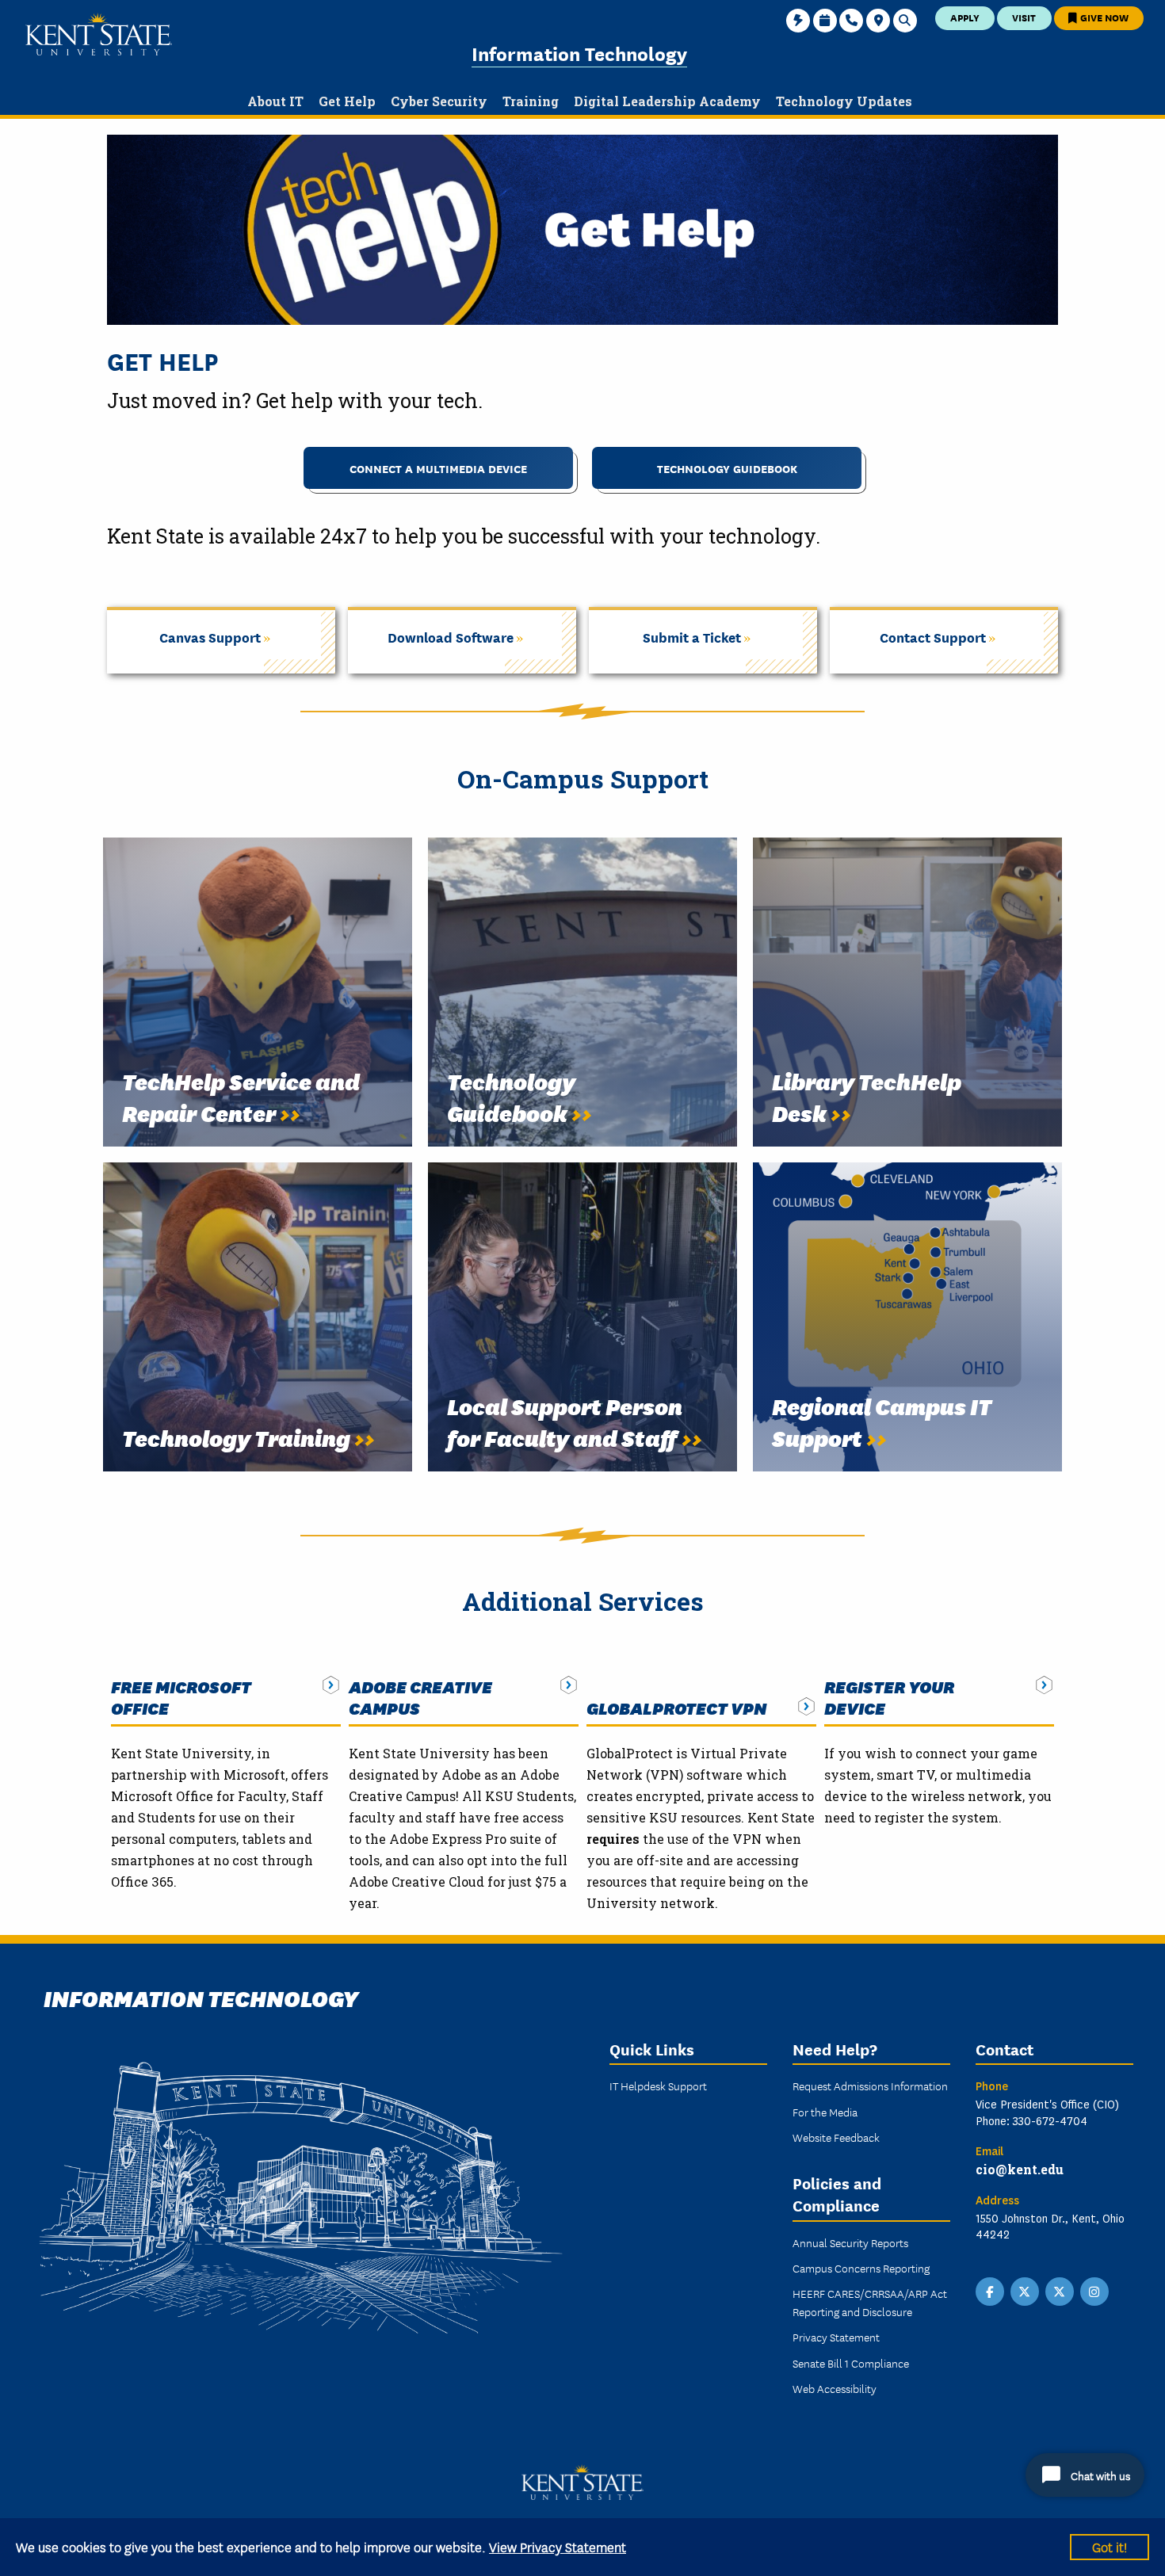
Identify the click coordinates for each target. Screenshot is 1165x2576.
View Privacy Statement (558, 2546)
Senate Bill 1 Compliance (851, 2363)
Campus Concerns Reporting (861, 2268)
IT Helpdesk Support (658, 2086)
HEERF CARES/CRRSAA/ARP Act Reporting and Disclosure (870, 2302)
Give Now (1103, 17)
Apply (965, 17)
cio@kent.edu (1020, 2169)
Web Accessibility (835, 2388)
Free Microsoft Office (181, 1697)
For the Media (825, 2112)
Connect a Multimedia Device (438, 468)
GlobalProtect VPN (676, 1708)
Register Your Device (889, 1697)
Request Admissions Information (870, 2086)
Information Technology (579, 53)
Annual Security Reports (850, 2242)
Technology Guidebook (727, 468)
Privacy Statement (836, 2337)
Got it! (1110, 2546)
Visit (1024, 17)
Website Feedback (836, 2137)
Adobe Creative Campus (420, 1697)
